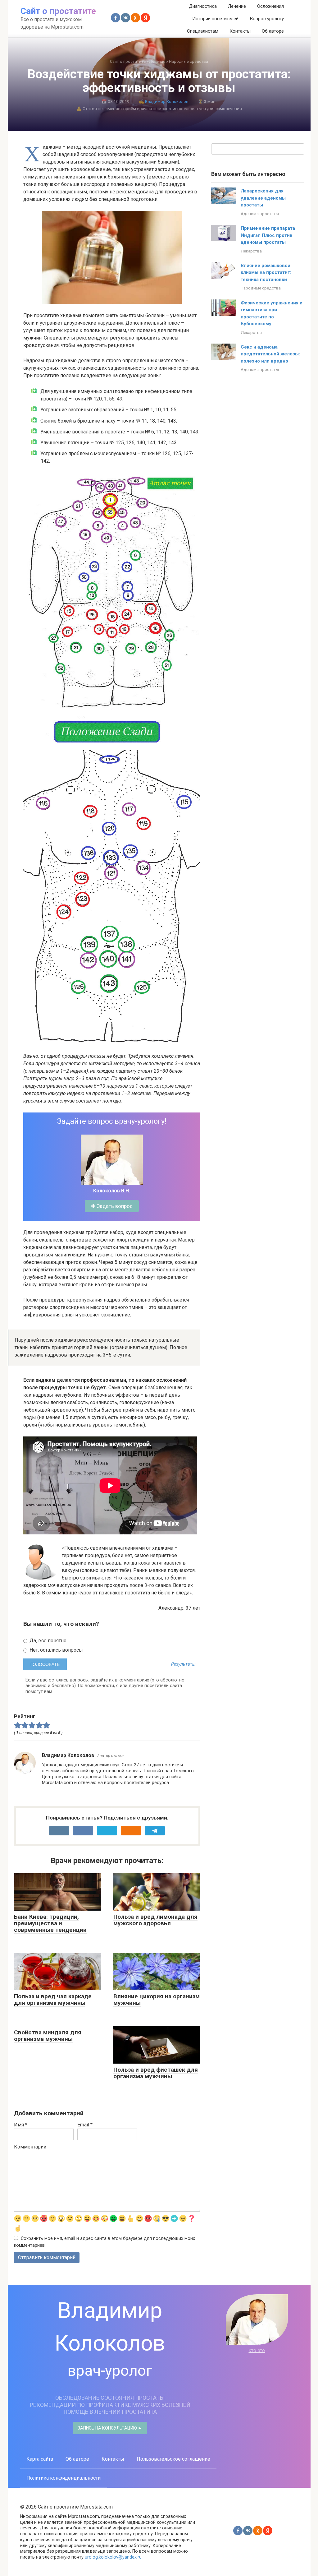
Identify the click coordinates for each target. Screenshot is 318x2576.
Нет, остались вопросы (56, 1650)
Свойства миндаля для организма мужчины (48, 2036)
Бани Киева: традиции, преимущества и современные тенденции (50, 1923)
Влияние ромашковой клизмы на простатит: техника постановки (266, 273)
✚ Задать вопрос (112, 1206)
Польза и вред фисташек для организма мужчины (156, 2073)
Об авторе (273, 31)
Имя (21, 2125)
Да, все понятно (47, 1641)
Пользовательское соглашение (173, 2459)
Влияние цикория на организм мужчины (157, 2000)
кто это (257, 2350)
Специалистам (203, 31)
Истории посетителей (215, 19)
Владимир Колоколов (167, 101)
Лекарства (251, 251)
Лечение (237, 6)
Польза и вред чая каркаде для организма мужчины (53, 2000)
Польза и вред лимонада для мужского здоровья (155, 1920)
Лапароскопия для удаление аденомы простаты (263, 198)
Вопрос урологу (267, 19)
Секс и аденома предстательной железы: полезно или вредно (270, 354)
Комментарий (30, 2147)
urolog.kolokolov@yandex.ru (113, 2557)
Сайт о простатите (58, 11)
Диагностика (203, 6)
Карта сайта (40, 2459)
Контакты (240, 31)
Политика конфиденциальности (64, 2478)
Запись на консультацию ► (110, 2428)
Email (85, 2125)
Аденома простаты (260, 214)
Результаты (183, 1664)
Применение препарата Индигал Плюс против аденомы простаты (268, 235)
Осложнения (270, 6)
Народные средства (261, 288)
